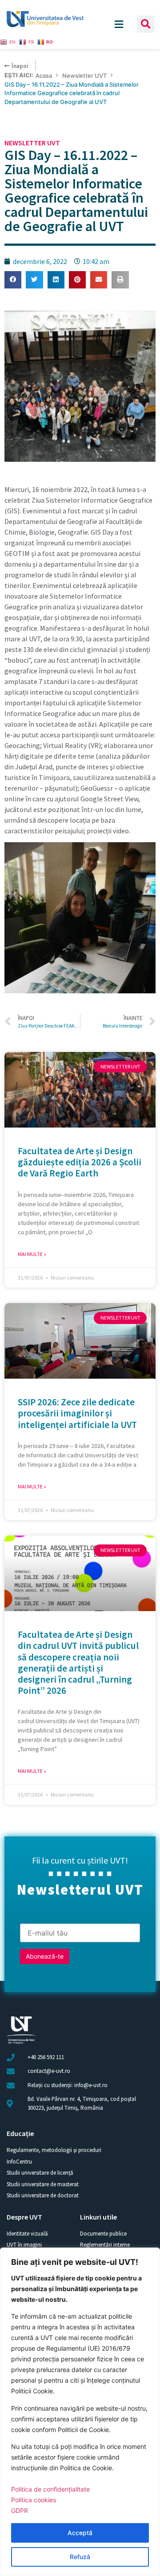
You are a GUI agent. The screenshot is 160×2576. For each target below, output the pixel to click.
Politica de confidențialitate (50, 2489)
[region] (80, 2412)
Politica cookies (34, 2500)
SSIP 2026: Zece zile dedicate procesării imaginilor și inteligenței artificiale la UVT (77, 1413)
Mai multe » (32, 1254)
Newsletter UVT (84, 76)
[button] (146, 24)
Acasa (44, 76)
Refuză (80, 2557)
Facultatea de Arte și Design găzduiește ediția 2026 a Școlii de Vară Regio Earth (80, 1162)
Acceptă (80, 2533)
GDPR (20, 2510)
